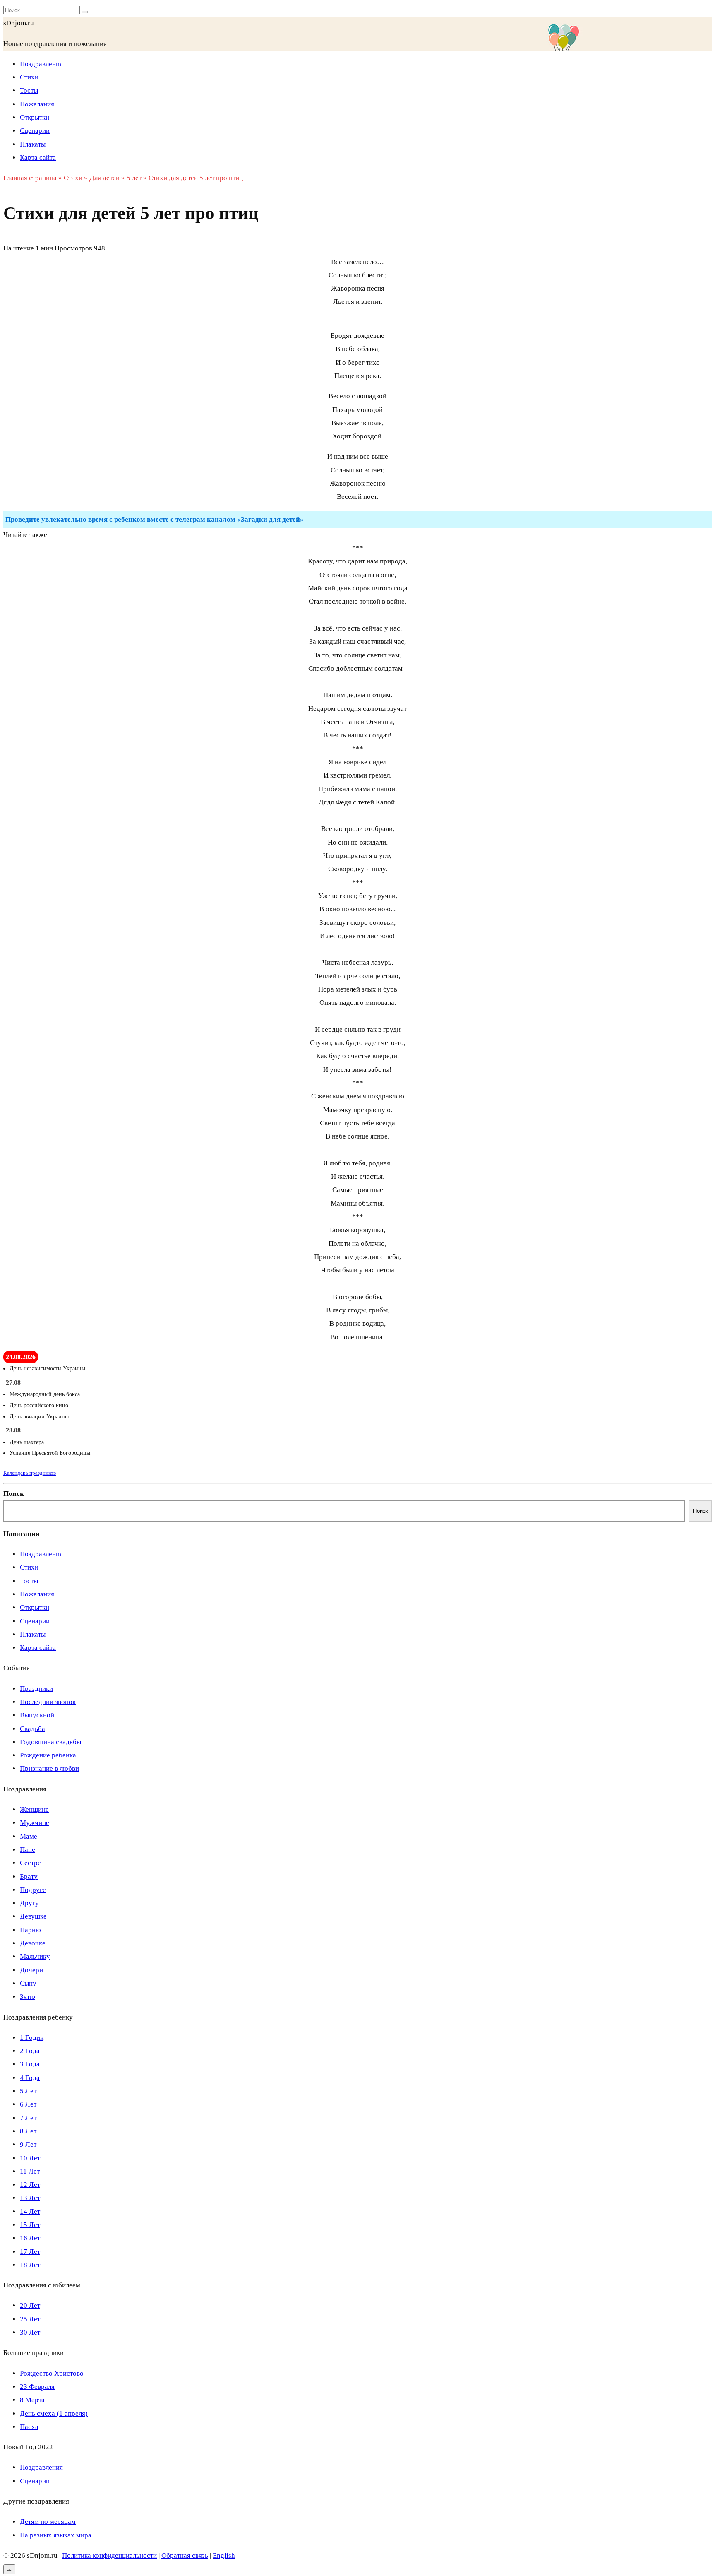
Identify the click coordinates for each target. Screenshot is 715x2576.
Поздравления (41, 64)
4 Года (30, 2078)
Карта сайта (38, 158)
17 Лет (30, 2252)
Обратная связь (185, 2556)
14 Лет (30, 2211)
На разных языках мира (56, 2535)
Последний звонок (48, 1702)
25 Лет (30, 2319)
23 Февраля (37, 2387)
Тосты (29, 90)
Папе (28, 1850)
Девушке (33, 1916)
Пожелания (37, 104)
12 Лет (30, 2185)
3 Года (30, 2064)
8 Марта (32, 2400)
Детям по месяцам (48, 2522)
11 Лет (30, 2171)
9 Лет (28, 2144)
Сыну (28, 1983)
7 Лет (28, 2118)
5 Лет (28, 2091)
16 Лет (30, 2238)
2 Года (30, 2051)
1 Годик (32, 2038)
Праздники (36, 1689)
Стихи (29, 77)
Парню (30, 1930)
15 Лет (30, 2225)
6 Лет (28, 2104)
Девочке (33, 1943)
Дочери (31, 1970)
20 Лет (30, 2305)
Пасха (29, 2427)
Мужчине (35, 1823)
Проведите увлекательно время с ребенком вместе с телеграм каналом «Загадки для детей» (155, 519)
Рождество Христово (52, 2373)
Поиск (14, 1494)
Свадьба (32, 1729)
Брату (29, 1877)
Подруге (33, 1890)
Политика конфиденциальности (109, 2556)
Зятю (28, 1997)
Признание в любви (49, 1768)
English (224, 2556)
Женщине (34, 1809)
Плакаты (33, 144)
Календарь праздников (30, 1473)
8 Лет (28, 2131)
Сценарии (35, 131)
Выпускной (37, 1715)
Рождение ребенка (48, 1755)
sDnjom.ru (19, 23)
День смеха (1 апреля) (54, 2413)
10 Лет (30, 2158)
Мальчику (35, 1956)
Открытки (35, 117)
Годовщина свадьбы (50, 1742)
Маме (29, 1836)
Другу (29, 1903)
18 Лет (30, 2265)
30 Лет (30, 2332)
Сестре (30, 1863)
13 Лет (30, 2198)
